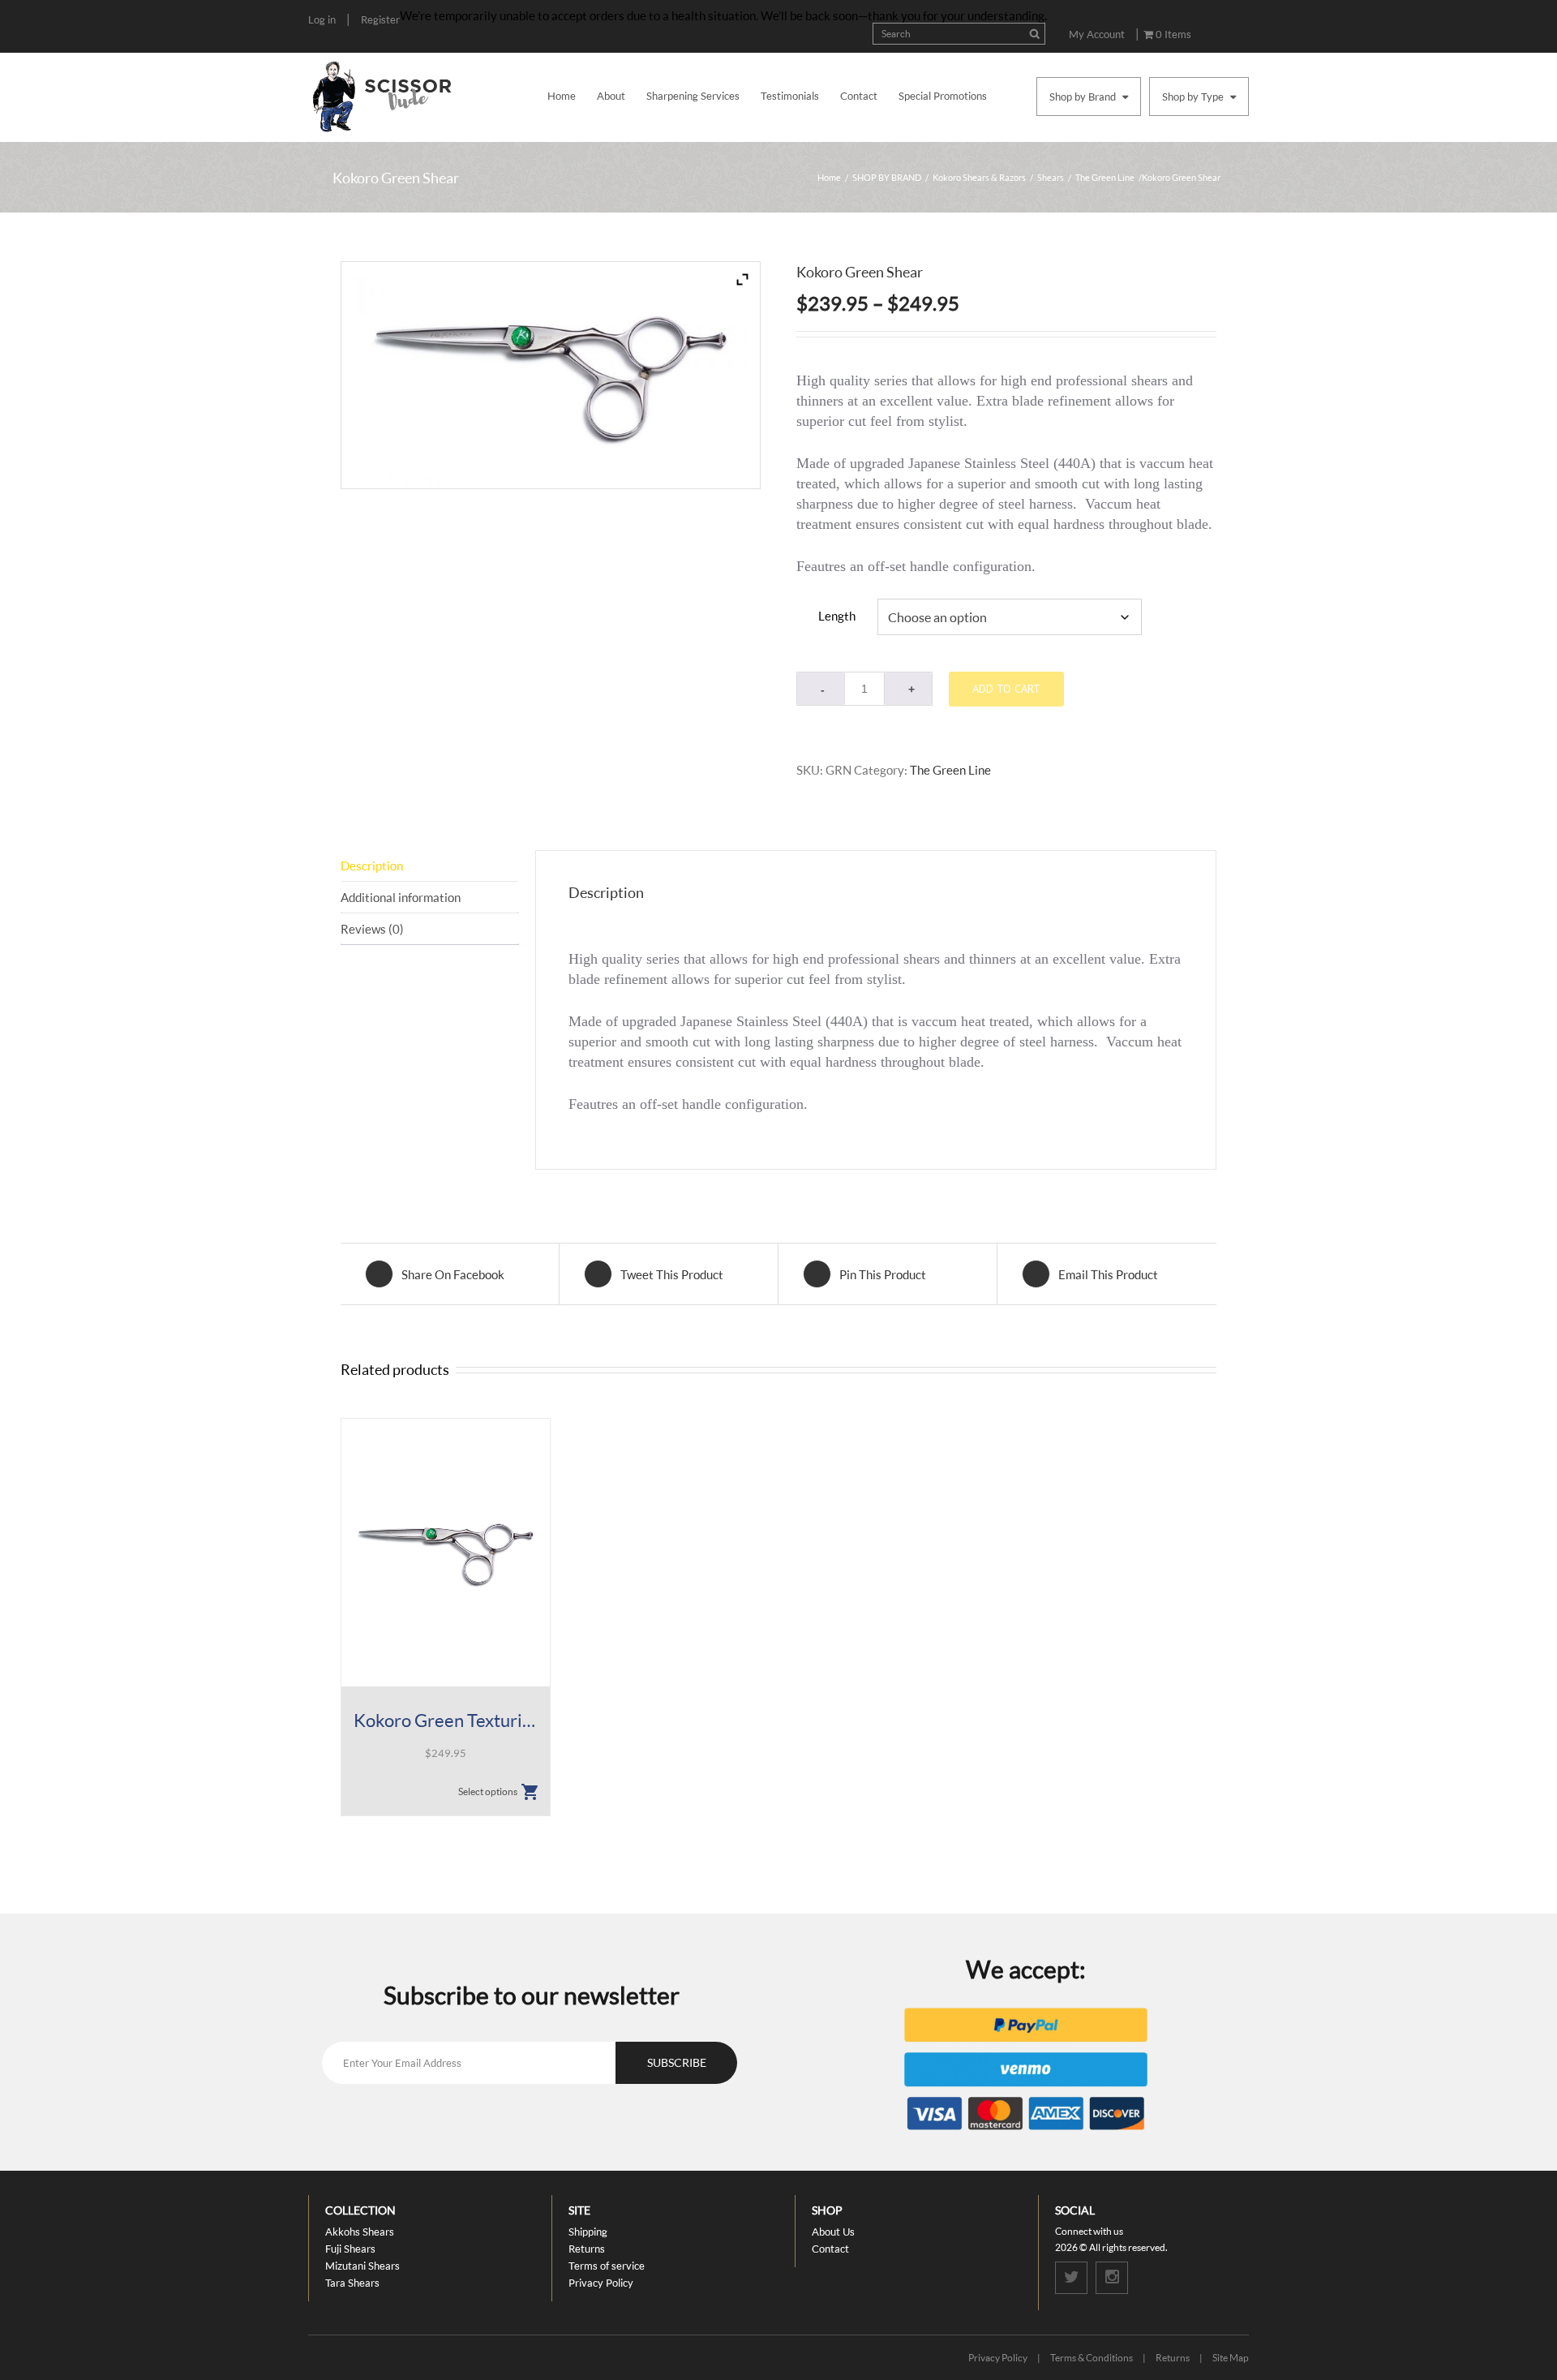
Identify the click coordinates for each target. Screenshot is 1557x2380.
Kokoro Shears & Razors (979, 177)
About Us (833, 2232)
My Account (1097, 34)
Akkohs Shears (360, 2232)
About (611, 96)
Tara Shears (352, 2283)
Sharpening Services (693, 96)
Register (380, 19)
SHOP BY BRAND (887, 177)
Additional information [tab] (401, 897)
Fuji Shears (350, 2249)
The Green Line (1105, 177)
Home (562, 96)
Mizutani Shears (362, 2266)
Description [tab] (372, 866)
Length (837, 616)
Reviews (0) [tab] (372, 929)
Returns (587, 2249)
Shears (1051, 177)
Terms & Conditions (1092, 2358)
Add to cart (1006, 689)
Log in (322, 19)
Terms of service (607, 2266)
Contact (859, 96)
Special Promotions (943, 96)
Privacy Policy (601, 2283)
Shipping (588, 2232)
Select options (488, 1791)
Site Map (1231, 2358)
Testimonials (790, 96)
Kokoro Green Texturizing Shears (446, 1720)
